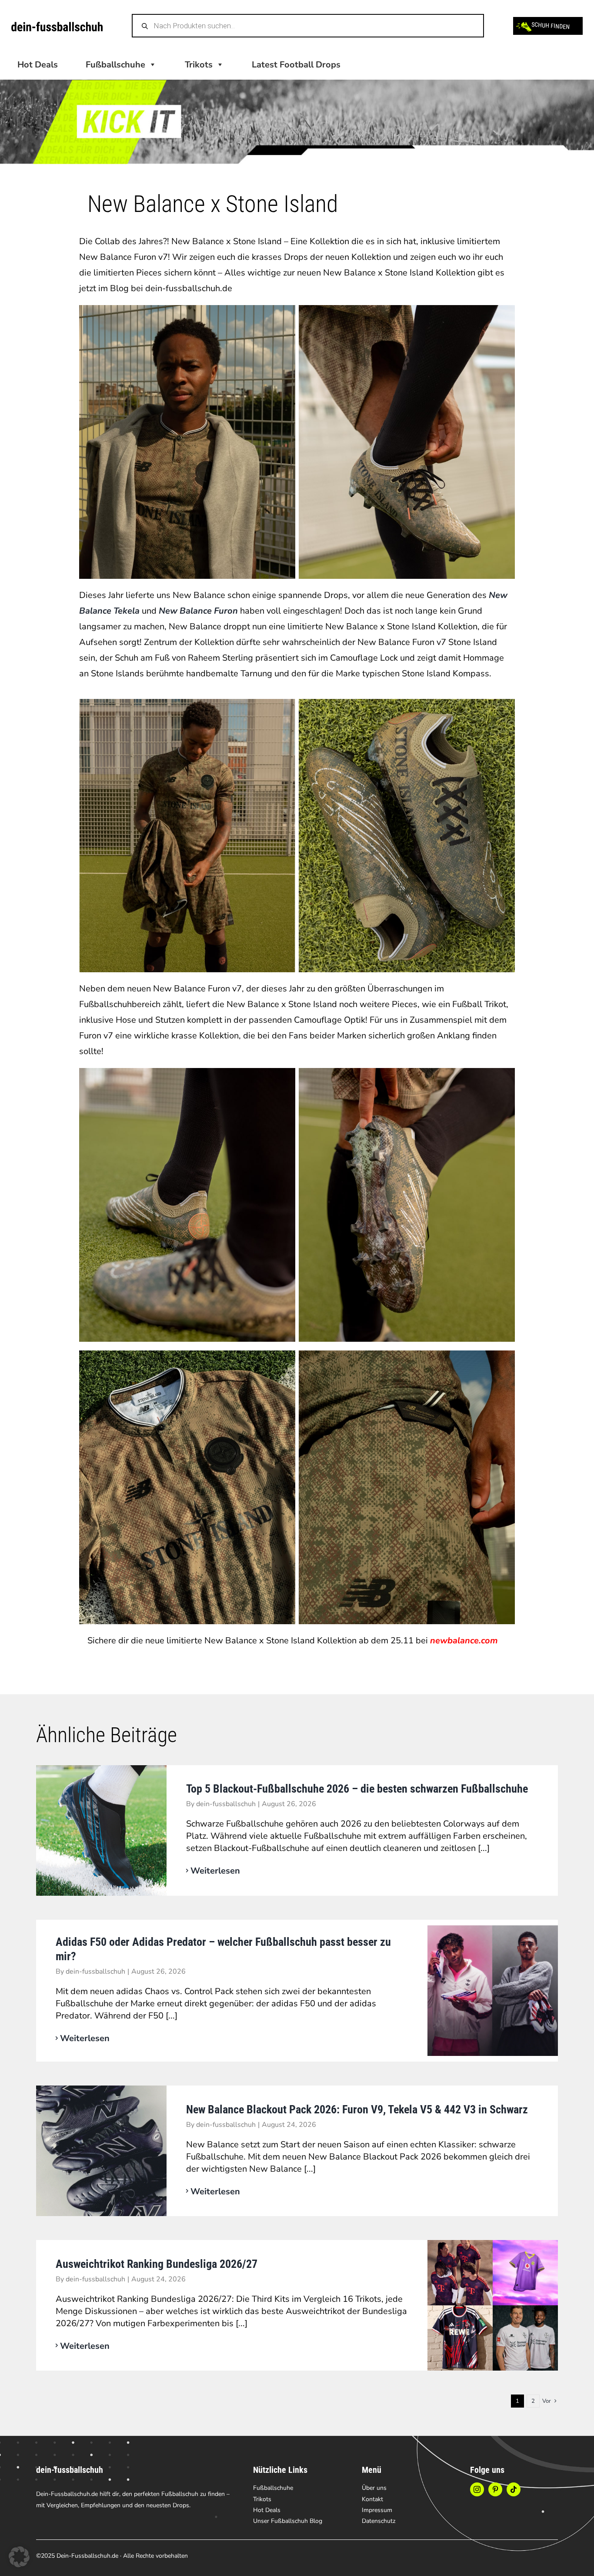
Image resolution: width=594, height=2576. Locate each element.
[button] (19, 2557)
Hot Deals (38, 65)
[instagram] (477, 2489)
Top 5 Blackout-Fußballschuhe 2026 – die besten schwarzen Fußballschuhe (357, 1789)
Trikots (199, 65)
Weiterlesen (215, 1871)
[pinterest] (495, 2489)
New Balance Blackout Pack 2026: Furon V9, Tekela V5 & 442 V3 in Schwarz (357, 2109)
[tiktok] (514, 2489)
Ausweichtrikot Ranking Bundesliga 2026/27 (157, 2264)
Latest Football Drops (296, 65)
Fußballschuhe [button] (115, 65)
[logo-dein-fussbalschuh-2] (57, 26)
